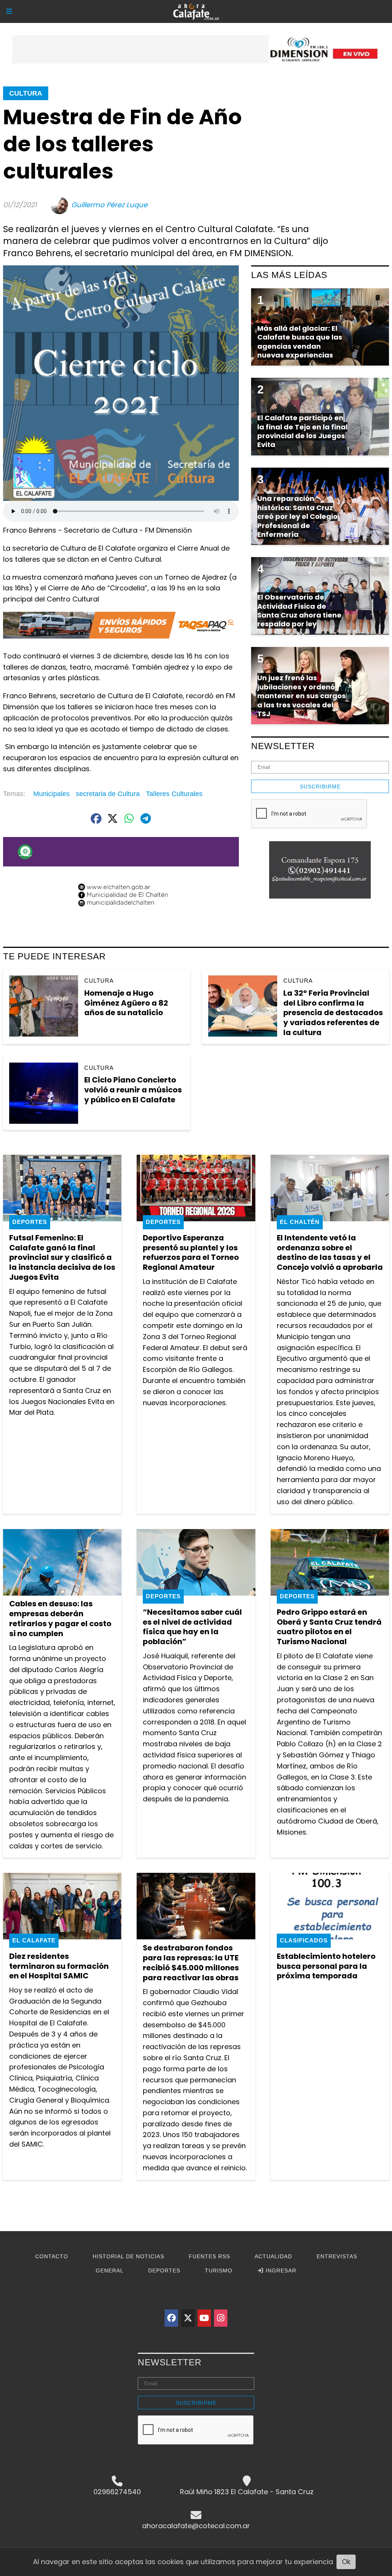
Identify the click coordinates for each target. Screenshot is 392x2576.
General (110, 2270)
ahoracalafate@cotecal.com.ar (196, 2526)
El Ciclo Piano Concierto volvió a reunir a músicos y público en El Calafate (133, 1090)
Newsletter (283, 746)
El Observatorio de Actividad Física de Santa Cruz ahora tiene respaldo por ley (299, 610)
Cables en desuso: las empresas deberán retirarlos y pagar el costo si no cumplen (60, 1618)
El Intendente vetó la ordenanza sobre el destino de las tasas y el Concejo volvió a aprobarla (330, 1252)
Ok (346, 2562)
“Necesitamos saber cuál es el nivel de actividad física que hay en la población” (192, 1627)
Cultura (26, 93)
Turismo (219, 2270)
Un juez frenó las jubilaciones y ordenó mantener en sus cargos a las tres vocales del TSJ (301, 696)
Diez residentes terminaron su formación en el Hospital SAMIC (59, 1966)
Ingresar (280, 2270)
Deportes (30, 1222)
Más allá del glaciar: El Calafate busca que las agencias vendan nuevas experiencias (300, 342)
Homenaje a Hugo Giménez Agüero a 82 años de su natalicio (126, 1003)
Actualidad (273, 2256)
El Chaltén (300, 1222)
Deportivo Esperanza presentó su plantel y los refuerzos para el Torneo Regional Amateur (191, 1252)
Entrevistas (337, 2256)
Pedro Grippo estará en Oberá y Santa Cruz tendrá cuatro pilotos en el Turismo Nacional (329, 1627)
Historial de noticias (128, 2256)
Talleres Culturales (174, 794)
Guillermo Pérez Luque (109, 205)
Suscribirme (320, 787)
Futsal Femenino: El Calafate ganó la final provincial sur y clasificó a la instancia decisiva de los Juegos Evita (62, 1257)
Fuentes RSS (209, 2256)
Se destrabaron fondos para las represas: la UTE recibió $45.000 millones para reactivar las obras (191, 1962)
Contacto (52, 2256)
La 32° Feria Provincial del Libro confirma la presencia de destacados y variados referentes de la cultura (333, 1013)
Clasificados (304, 1940)
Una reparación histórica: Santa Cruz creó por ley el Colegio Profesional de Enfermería (297, 516)
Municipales (51, 794)
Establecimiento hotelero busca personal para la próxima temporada (326, 1966)
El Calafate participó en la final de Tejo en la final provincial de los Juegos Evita (302, 431)
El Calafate (34, 1940)
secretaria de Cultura (108, 794)
